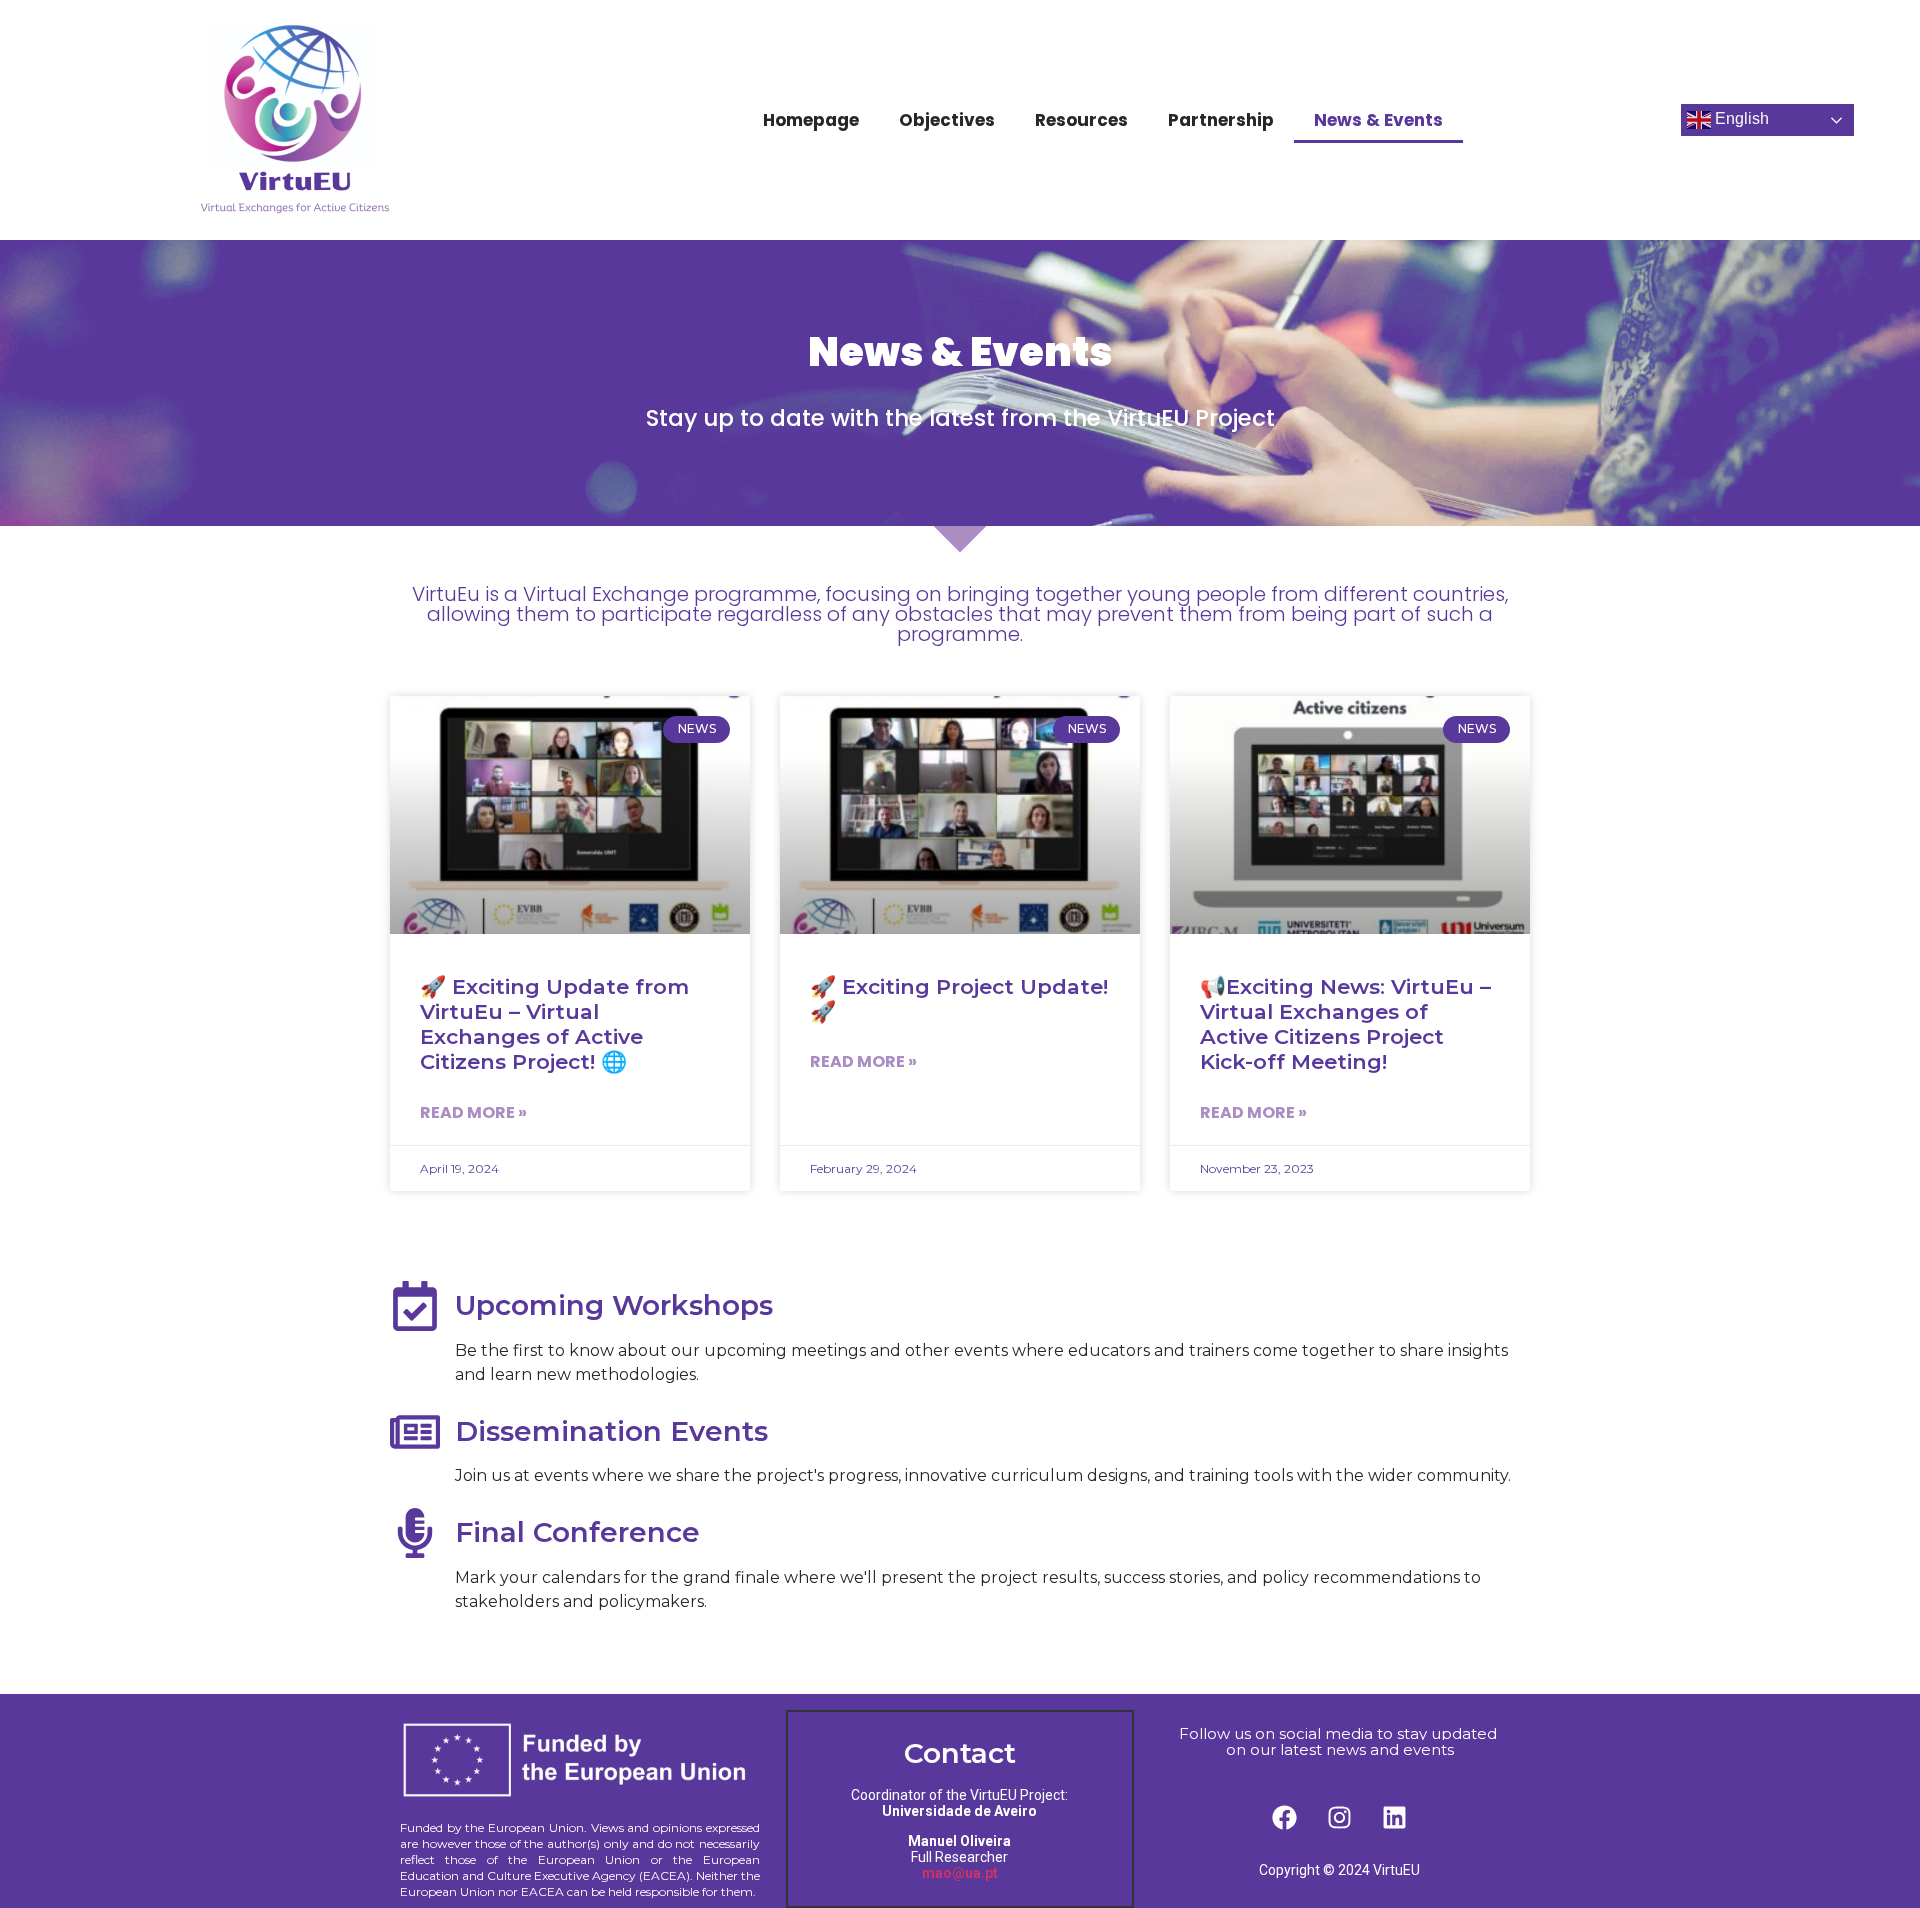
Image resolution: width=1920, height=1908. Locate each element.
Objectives (947, 120)
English (1740, 118)
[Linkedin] (1395, 1817)
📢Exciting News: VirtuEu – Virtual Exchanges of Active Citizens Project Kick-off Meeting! (1345, 1024)
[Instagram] (1340, 1817)
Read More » (473, 1112)
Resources (1081, 120)
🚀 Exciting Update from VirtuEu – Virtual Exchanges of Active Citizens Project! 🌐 (554, 1024)
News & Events (1378, 120)
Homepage (811, 120)
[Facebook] (1285, 1817)
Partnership (1221, 120)
